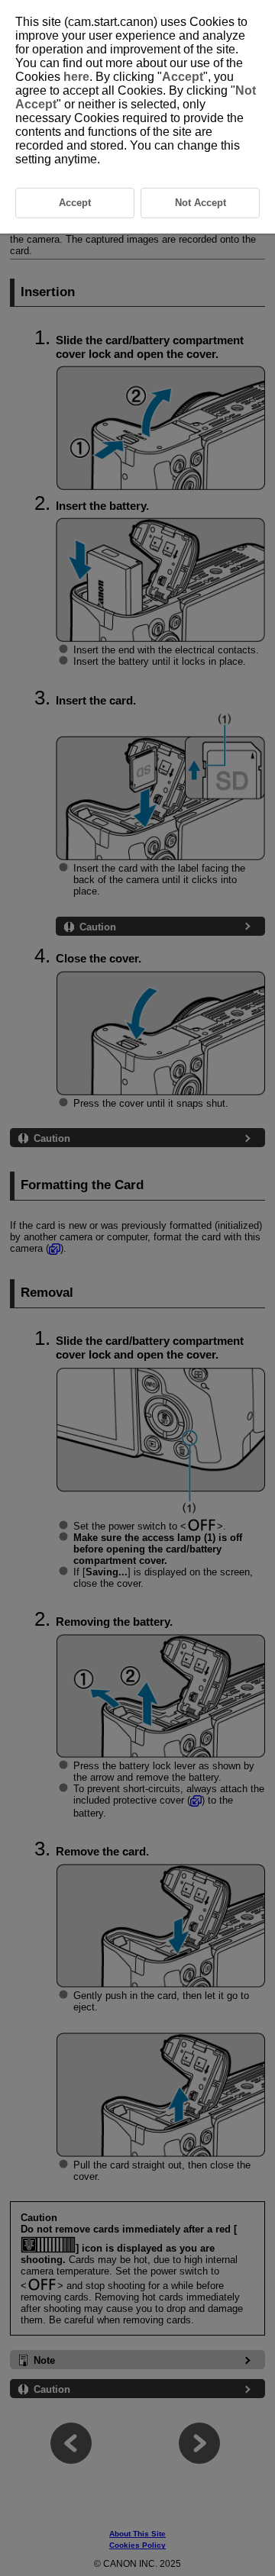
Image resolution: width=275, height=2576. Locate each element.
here (76, 77)
